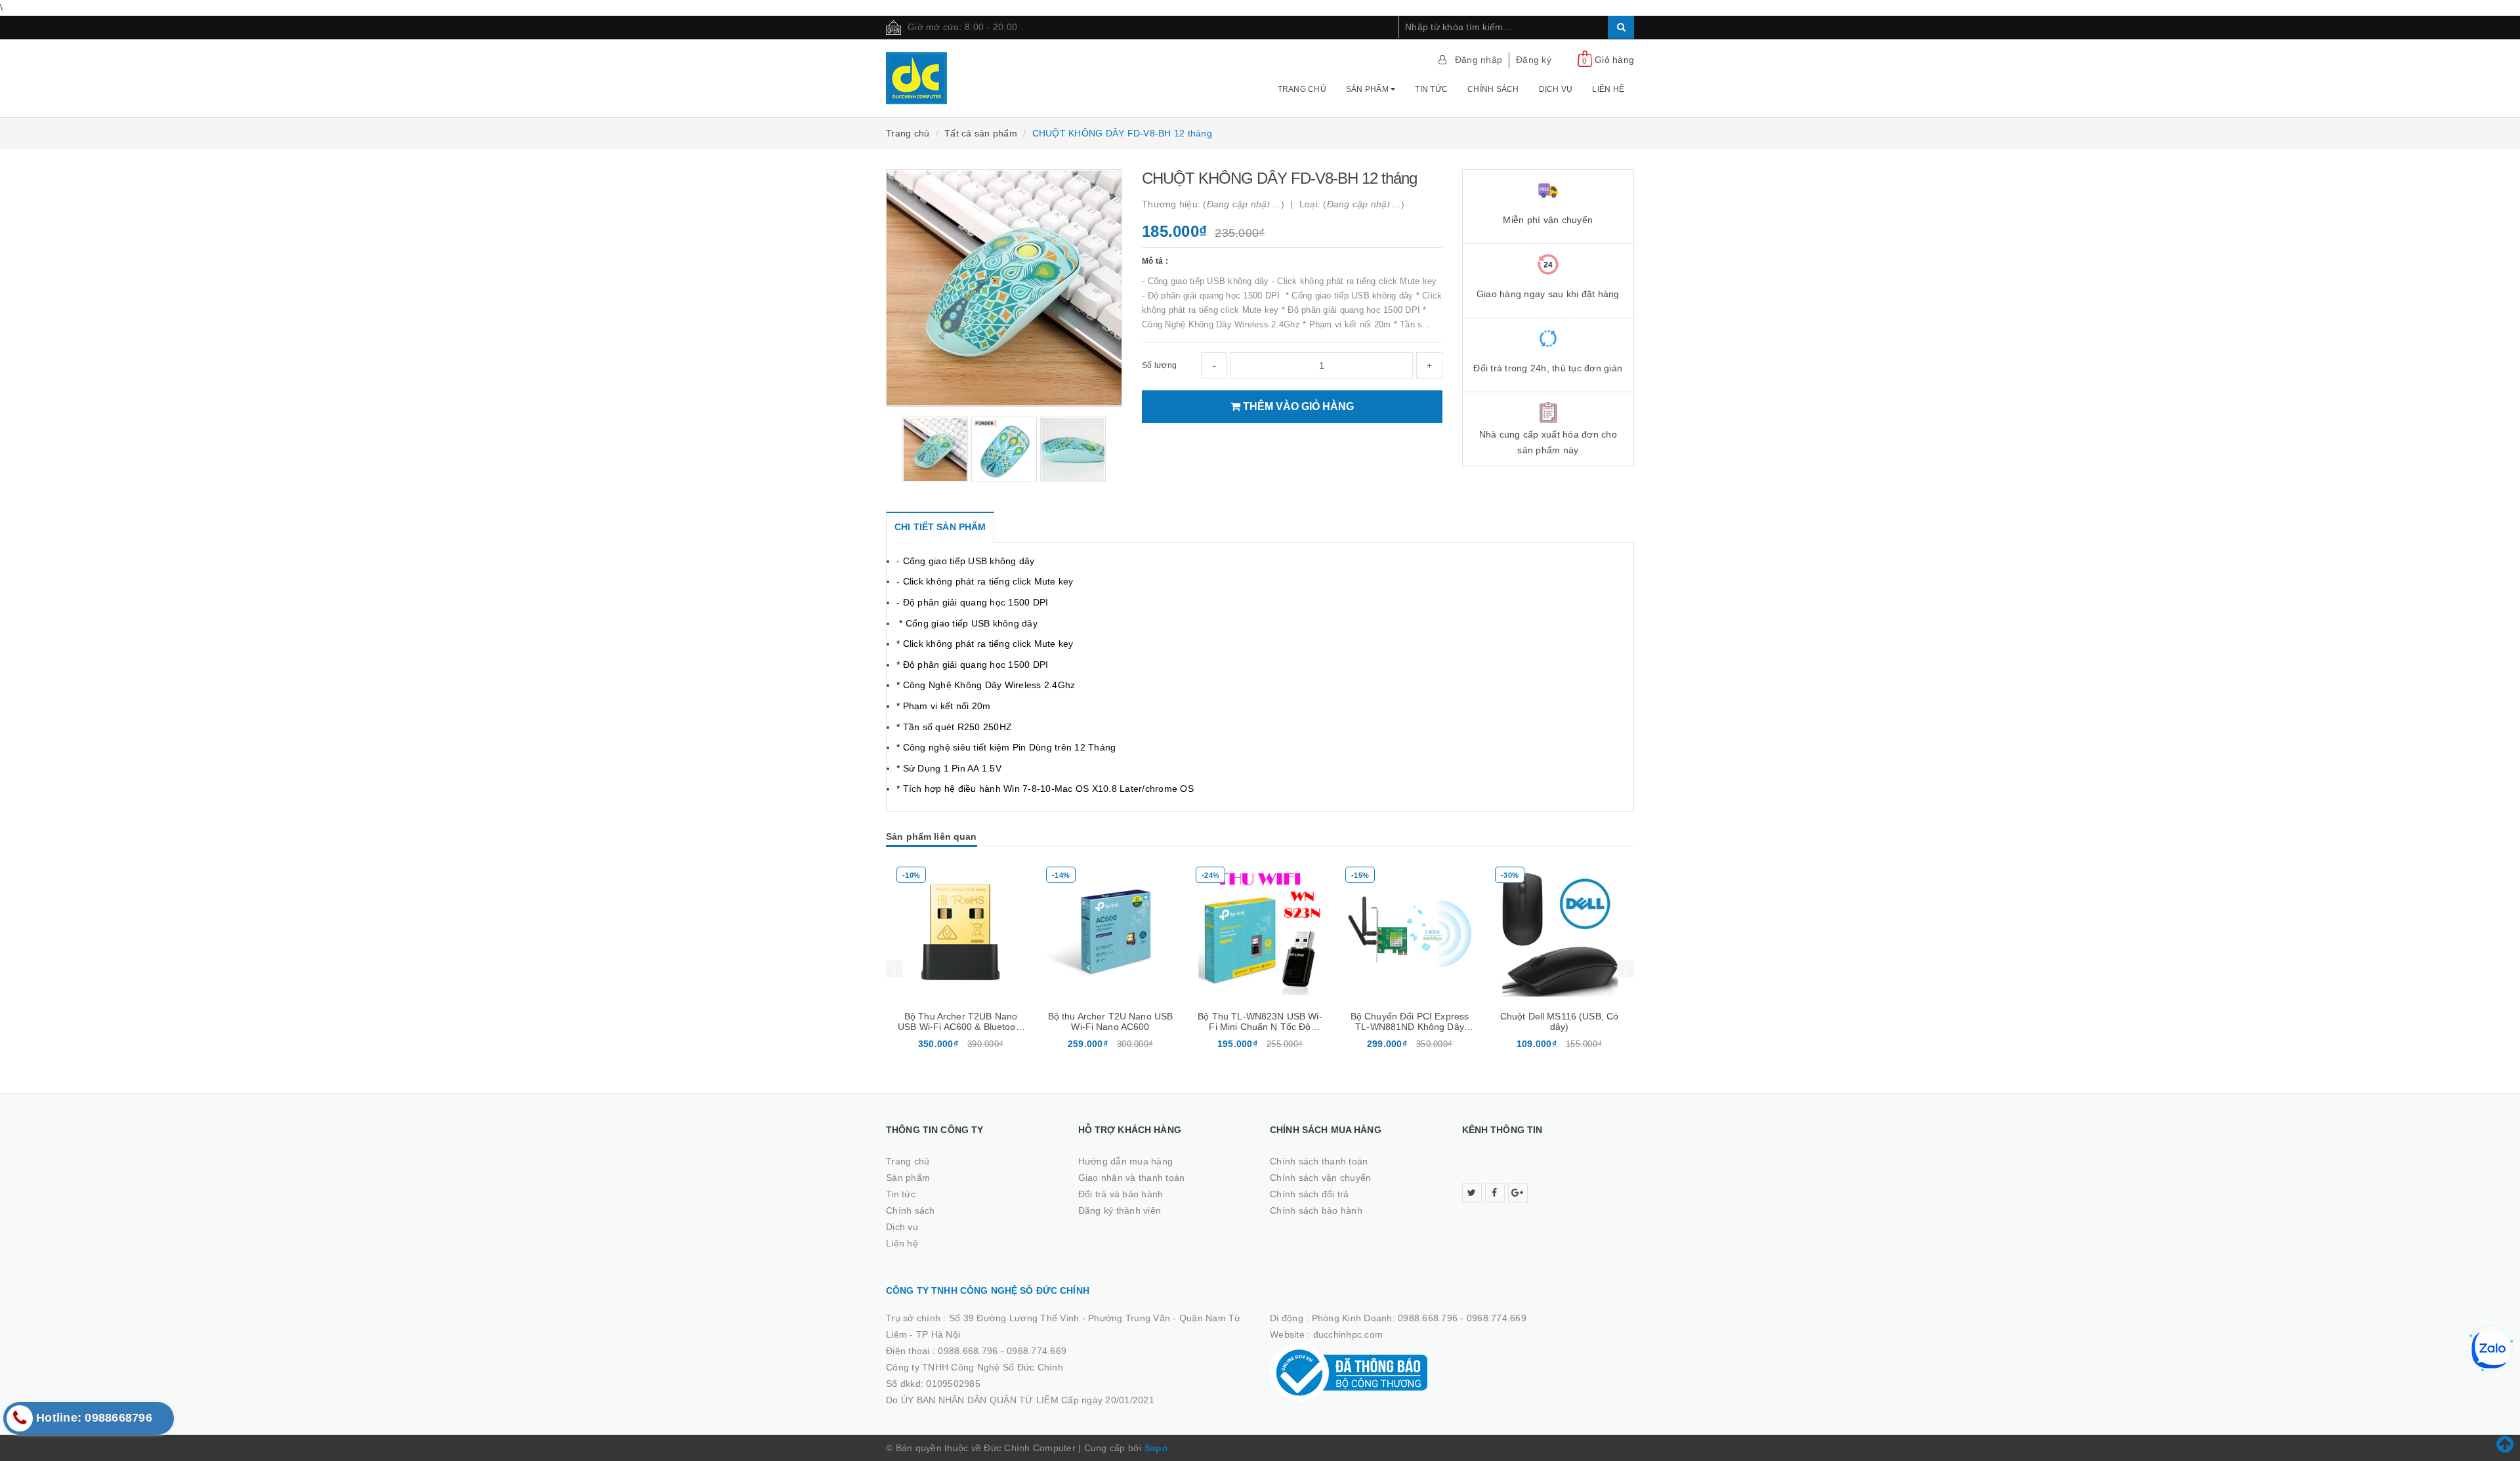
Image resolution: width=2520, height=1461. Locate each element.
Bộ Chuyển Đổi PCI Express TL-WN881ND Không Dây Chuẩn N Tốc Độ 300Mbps (1410, 1027)
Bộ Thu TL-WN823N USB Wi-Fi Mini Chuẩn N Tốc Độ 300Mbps (1260, 1027)
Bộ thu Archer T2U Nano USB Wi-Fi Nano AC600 (1111, 1021)
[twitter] (1472, 1193)
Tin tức (1431, 89)
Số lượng (1159, 365)
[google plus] (1518, 1193)
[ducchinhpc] (972, 78)
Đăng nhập (1479, 60)
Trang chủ (1302, 89)
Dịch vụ (1556, 89)
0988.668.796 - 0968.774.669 (1002, 1351)
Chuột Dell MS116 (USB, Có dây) (1560, 1021)
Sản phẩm (1368, 89)
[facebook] (1495, 1193)
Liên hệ (1608, 89)
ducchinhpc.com (1348, 1334)
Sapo (1156, 1448)
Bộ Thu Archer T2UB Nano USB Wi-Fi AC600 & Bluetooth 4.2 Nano (961, 1027)
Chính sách (1493, 89)
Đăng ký (1534, 60)
